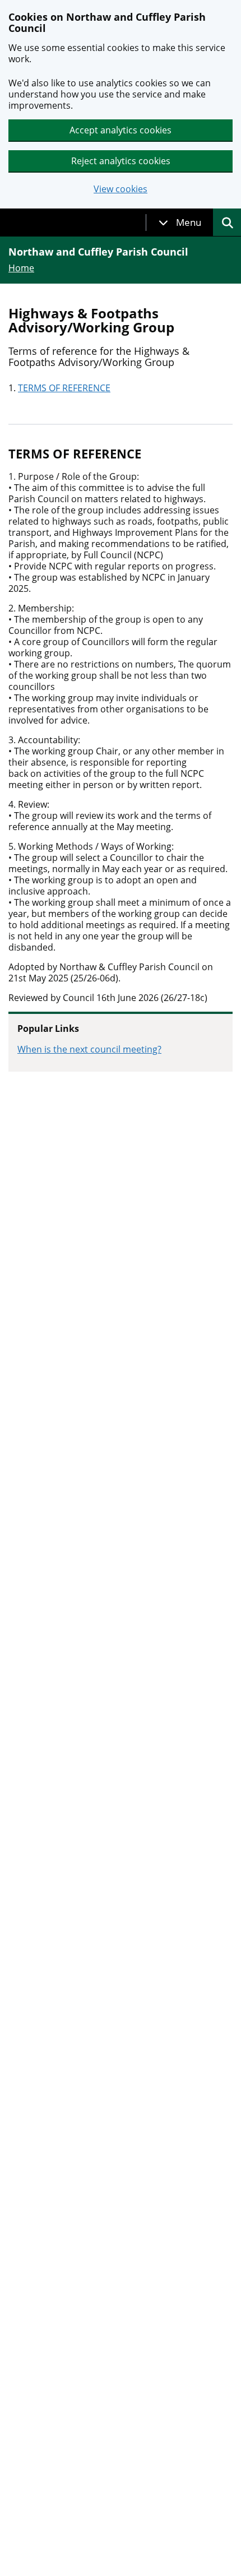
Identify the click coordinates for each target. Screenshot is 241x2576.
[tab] (180, 223)
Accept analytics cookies (121, 130)
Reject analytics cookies (121, 161)
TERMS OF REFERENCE (64, 388)
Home (21, 268)
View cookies (121, 189)
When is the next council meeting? (89, 1049)
